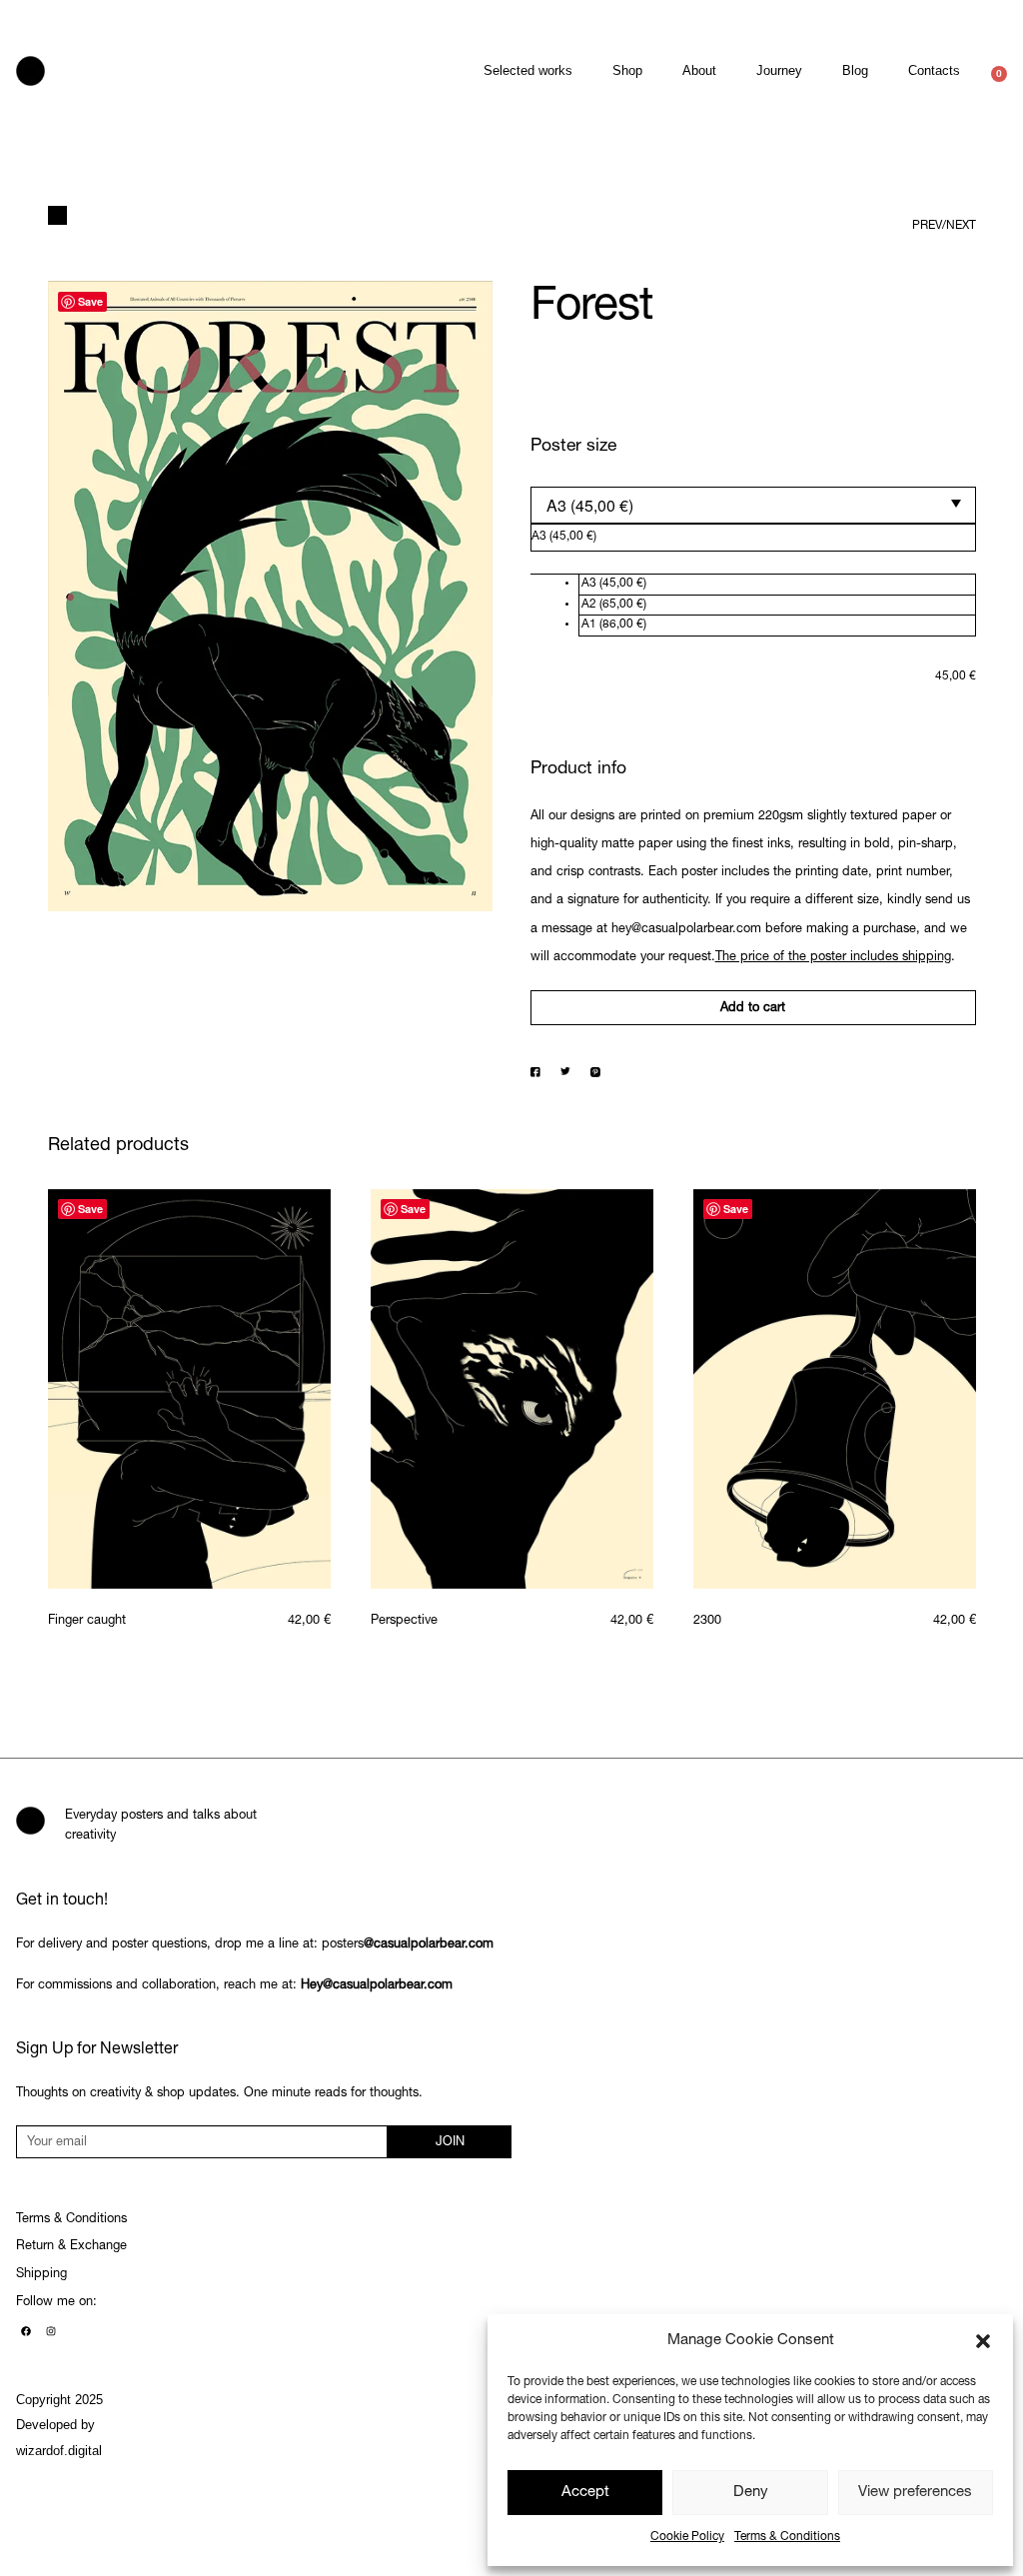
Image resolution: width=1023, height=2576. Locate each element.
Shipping (41, 2275)
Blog (855, 70)
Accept (585, 2493)
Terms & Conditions (787, 2537)
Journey (779, 70)
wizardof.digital (59, 2451)
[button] (983, 2341)
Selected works (528, 70)
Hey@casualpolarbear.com (377, 1986)
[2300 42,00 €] (835, 1389)
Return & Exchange (71, 2247)
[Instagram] (51, 2331)
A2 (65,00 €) (614, 605)
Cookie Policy (687, 2537)
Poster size (573, 447)
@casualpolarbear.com (429, 1945)
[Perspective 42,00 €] (512, 1389)
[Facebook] (26, 2331)
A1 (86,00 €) (614, 625)
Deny (751, 2493)
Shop (627, 70)
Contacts (934, 70)
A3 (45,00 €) (614, 584)
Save (90, 301)
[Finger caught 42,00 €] (189, 1389)
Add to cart (753, 1009)
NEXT (961, 226)
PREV (927, 226)
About (699, 70)
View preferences (915, 2493)
